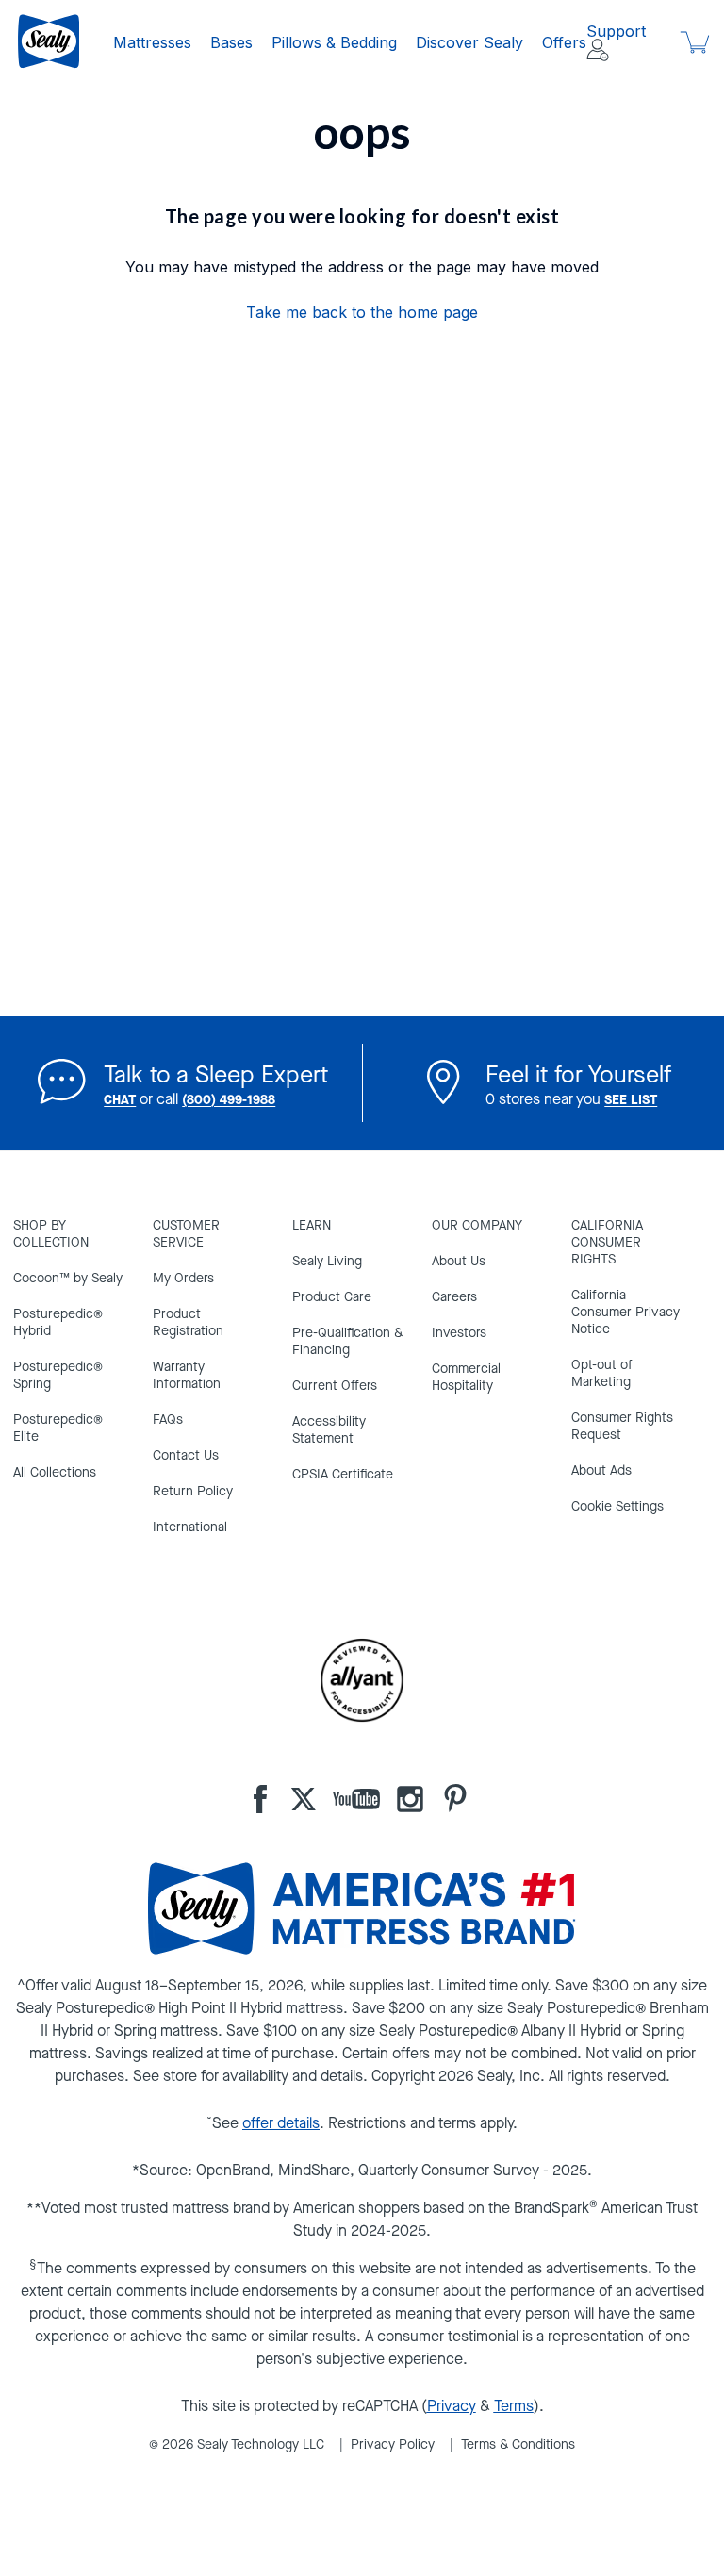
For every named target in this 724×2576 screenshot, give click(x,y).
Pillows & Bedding (334, 42)
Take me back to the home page (362, 312)
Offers (564, 42)
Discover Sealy (469, 42)
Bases (231, 42)
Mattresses (152, 42)
